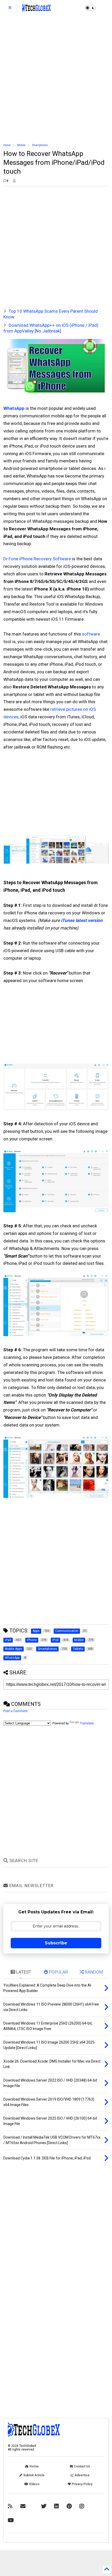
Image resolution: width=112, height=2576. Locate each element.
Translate (87, 1723)
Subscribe (56, 1943)
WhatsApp (14, 408)
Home (7, 145)
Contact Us (82, 2466)
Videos (34, 2484)
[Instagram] (82, 2506)
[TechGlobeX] (36, 9)
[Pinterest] (69, 2506)
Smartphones (40, 145)
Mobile (21, 145)
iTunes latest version (82, 920)
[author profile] (14, 181)
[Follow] (23, 2506)
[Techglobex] (10, 2506)
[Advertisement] (56, 79)
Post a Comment (15, 1711)
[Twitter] (44, 2506)
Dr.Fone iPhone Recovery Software (37, 559)
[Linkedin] (57, 2506)
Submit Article (33, 2475)
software (91, 634)
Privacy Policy (82, 2484)
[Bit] (11, 2520)
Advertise (82, 2475)
